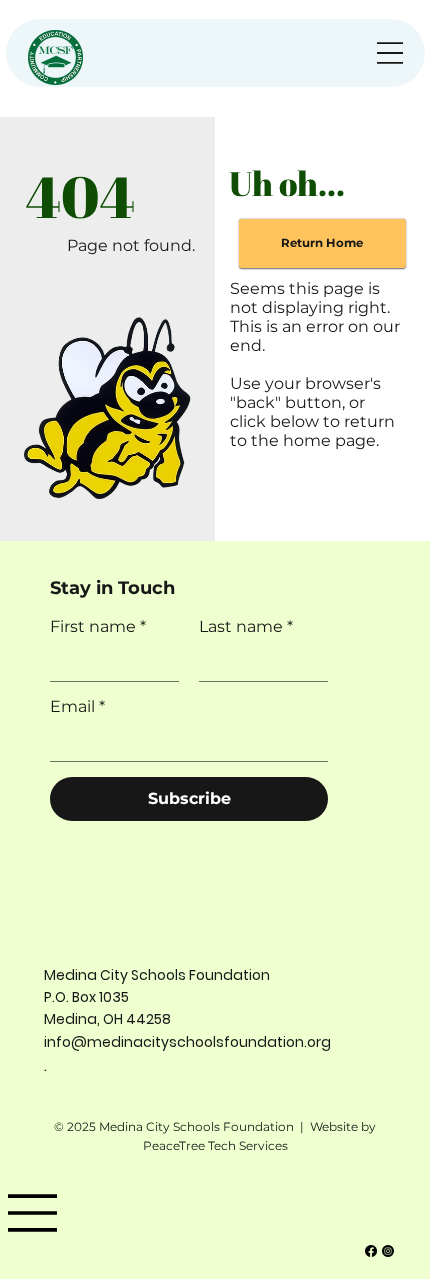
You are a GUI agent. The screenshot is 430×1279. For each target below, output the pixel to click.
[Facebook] (371, 1251)
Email (77, 706)
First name (98, 626)
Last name (246, 626)
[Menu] (390, 53)
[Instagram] (388, 1251)
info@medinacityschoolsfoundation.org (187, 1042)
